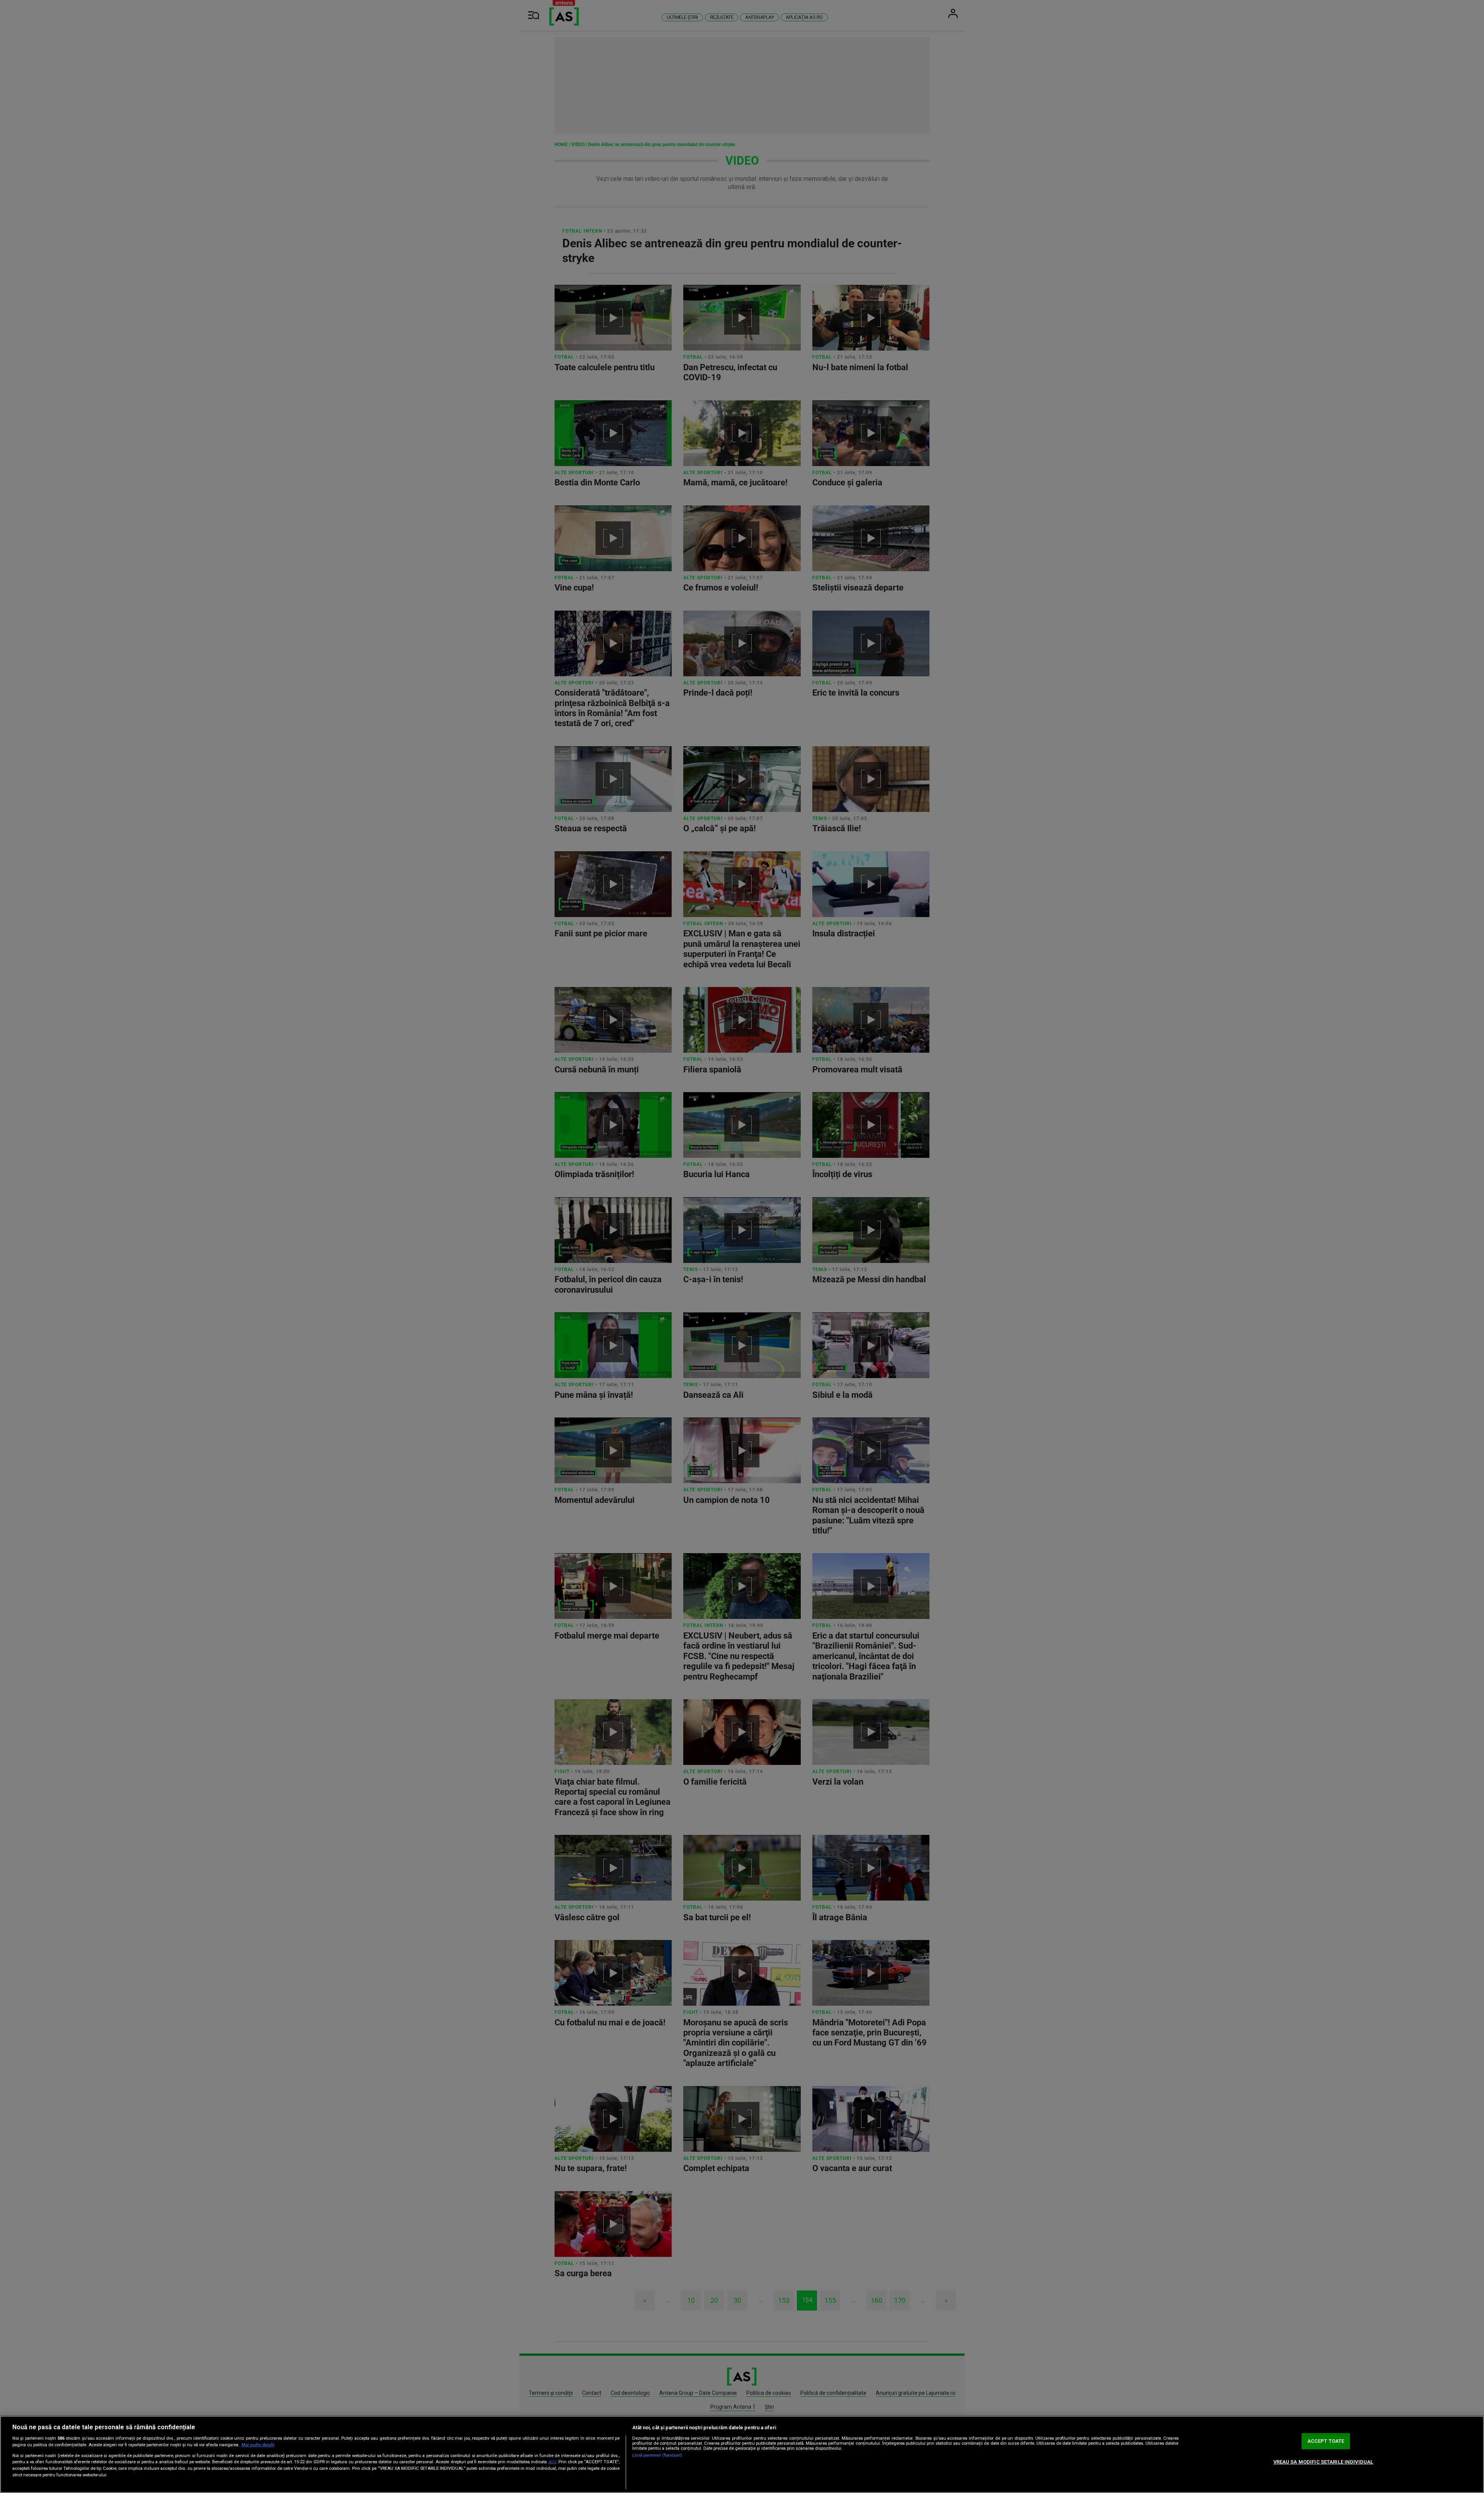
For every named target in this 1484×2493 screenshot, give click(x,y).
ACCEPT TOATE (1326, 2441)
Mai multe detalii (258, 2445)
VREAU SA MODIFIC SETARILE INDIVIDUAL (1323, 2462)
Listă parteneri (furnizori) (657, 2455)
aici (552, 2462)
